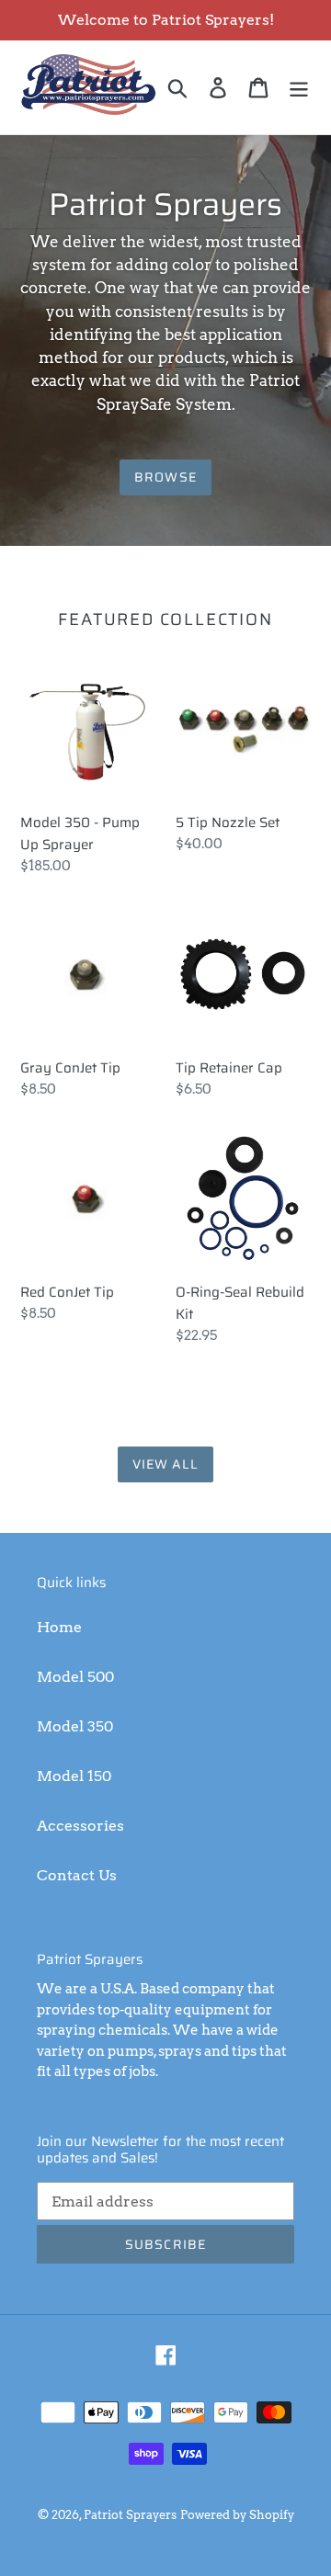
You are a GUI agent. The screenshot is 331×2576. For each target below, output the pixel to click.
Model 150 (74, 1776)
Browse (165, 477)
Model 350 (75, 1726)
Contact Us (77, 1875)
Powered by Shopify (237, 2515)
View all (166, 1464)
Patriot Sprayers (130, 2515)
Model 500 (75, 1677)
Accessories (80, 1826)
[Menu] (299, 87)
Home (59, 1627)
